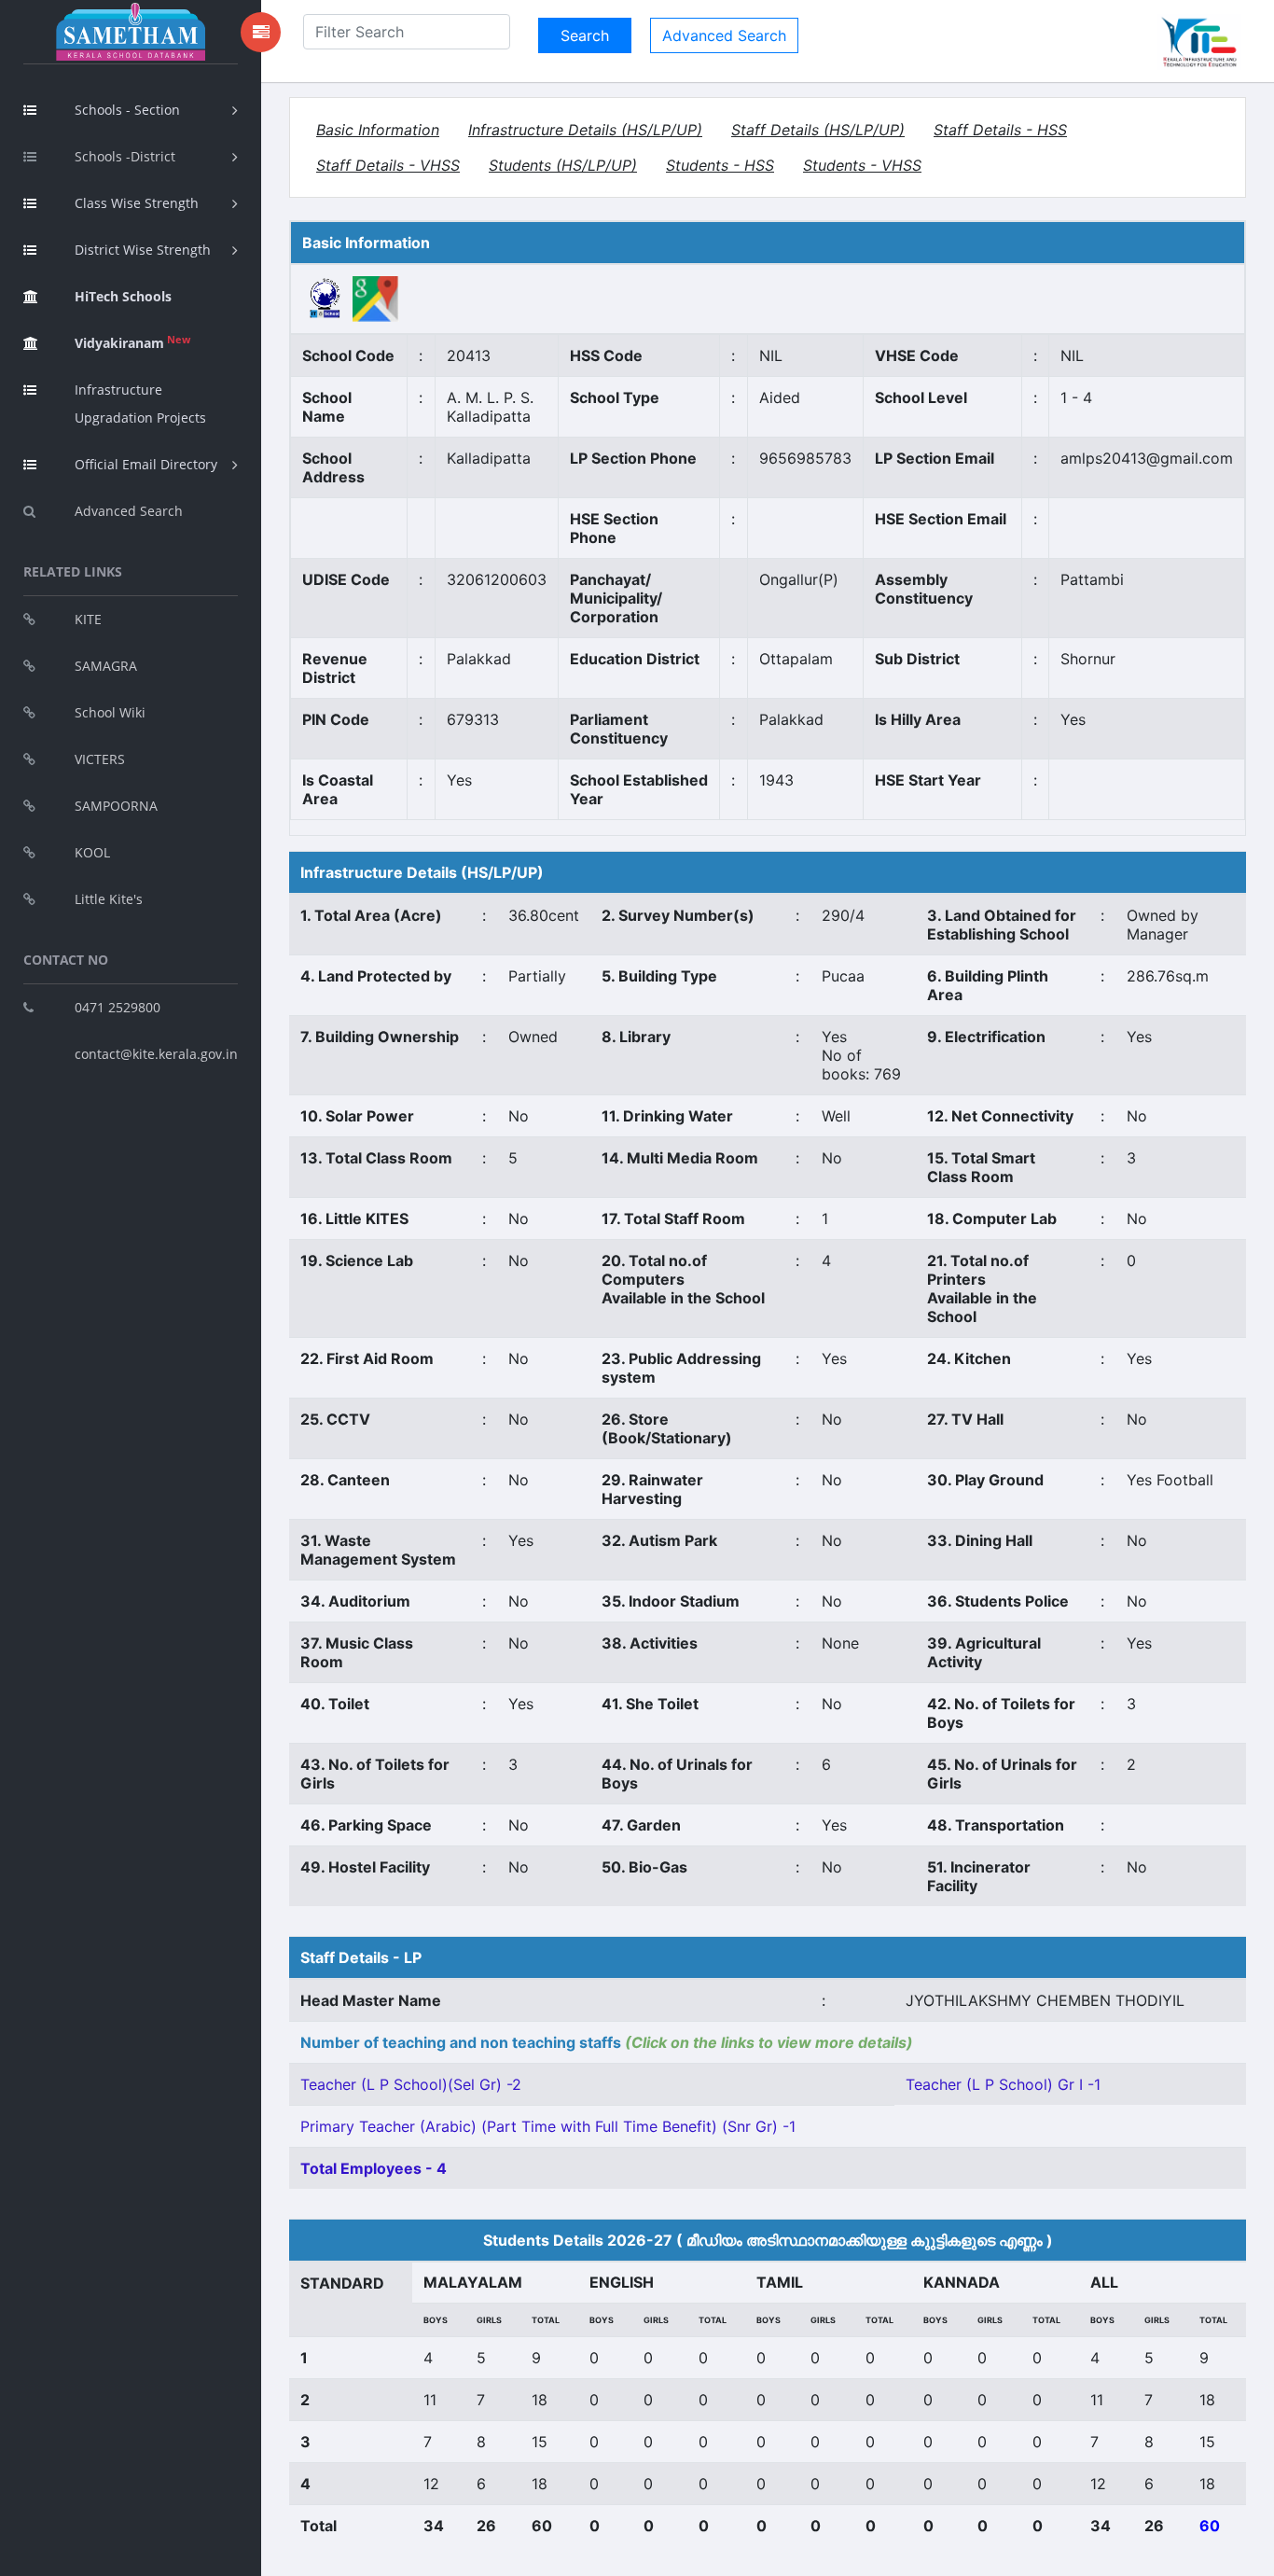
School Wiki (110, 712)
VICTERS (100, 759)
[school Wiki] (325, 298)
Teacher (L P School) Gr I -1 (1003, 2084)
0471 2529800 (118, 1007)
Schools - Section (127, 110)
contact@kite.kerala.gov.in (156, 1054)
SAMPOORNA (116, 806)
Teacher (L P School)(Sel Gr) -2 (411, 2084)
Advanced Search (129, 511)
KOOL (92, 852)
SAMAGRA (106, 666)
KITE (88, 619)
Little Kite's (109, 899)
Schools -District (125, 156)
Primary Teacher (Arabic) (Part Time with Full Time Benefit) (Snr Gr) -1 (548, 2126)
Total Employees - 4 (374, 2168)
